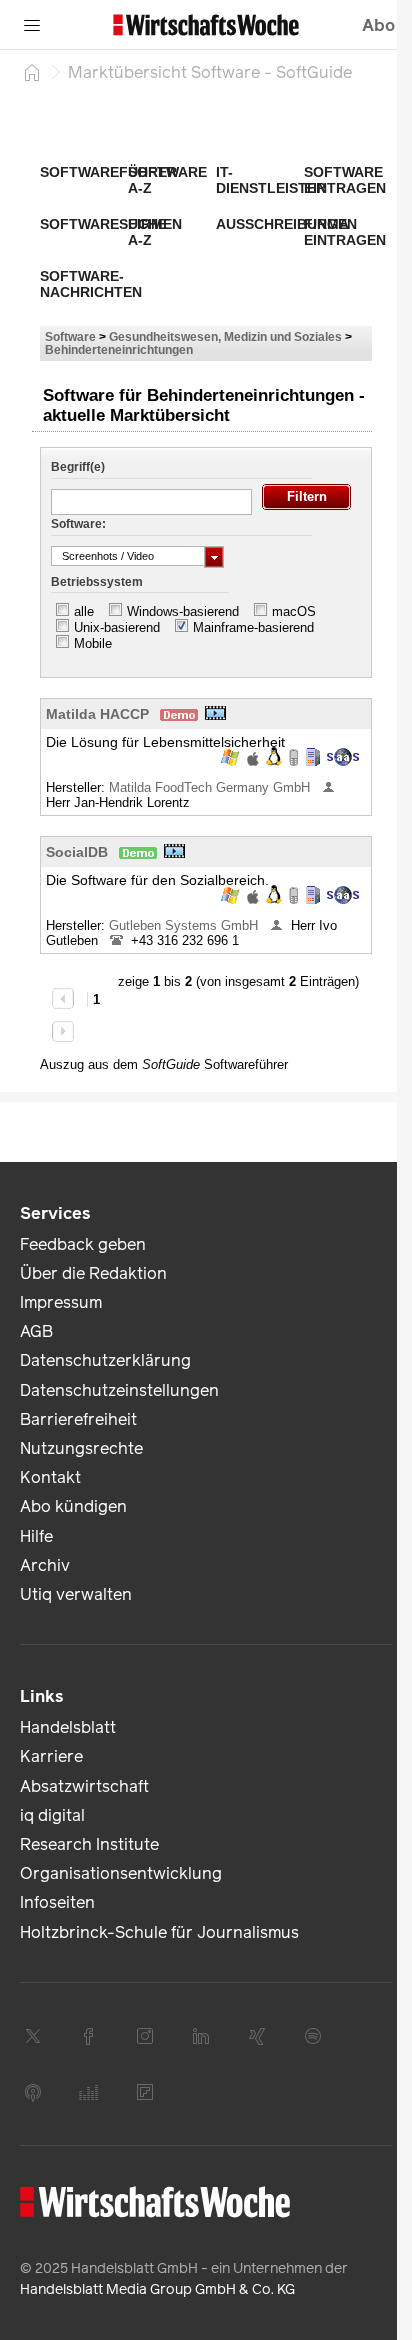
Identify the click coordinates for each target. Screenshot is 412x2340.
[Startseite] (32, 72)
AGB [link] (36, 1331)
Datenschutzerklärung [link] (105, 1360)
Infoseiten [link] (57, 1902)
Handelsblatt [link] (68, 1727)
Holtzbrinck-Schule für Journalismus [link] (159, 1932)
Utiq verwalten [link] (76, 1594)
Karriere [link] (51, 1756)
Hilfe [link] (36, 1536)
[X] (33, 2036)
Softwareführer (108, 172)
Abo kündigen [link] (73, 1506)
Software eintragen (345, 180)
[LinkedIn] (201, 2036)
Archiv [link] (45, 1565)
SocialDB (77, 852)
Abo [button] (378, 25)
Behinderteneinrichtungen (119, 349)
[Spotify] (313, 2036)
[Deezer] (89, 2092)
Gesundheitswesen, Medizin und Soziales (225, 336)
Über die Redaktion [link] (93, 1273)
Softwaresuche (103, 224)
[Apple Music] (33, 2092)
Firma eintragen (345, 232)
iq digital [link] (52, 1815)
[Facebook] (89, 2036)
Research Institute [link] (89, 1844)
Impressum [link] (61, 1302)
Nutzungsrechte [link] (81, 1448)
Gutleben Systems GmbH (185, 925)
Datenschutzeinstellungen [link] (119, 1390)
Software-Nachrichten (91, 284)
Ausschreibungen (286, 224)
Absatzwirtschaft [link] (84, 1786)
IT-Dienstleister (271, 180)
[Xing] (257, 2036)
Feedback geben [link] (83, 1244)
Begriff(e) (78, 467)
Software (70, 336)
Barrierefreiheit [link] (78, 1419)
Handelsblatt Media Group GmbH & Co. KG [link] (157, 2289)
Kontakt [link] (50, 1477)
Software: (78, 524)
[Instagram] (145, 2036)
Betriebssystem (97, 582)
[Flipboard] (145, 2092)
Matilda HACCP (97, 714)
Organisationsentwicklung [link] (121, 1873)
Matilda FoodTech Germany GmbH (211, 787)
